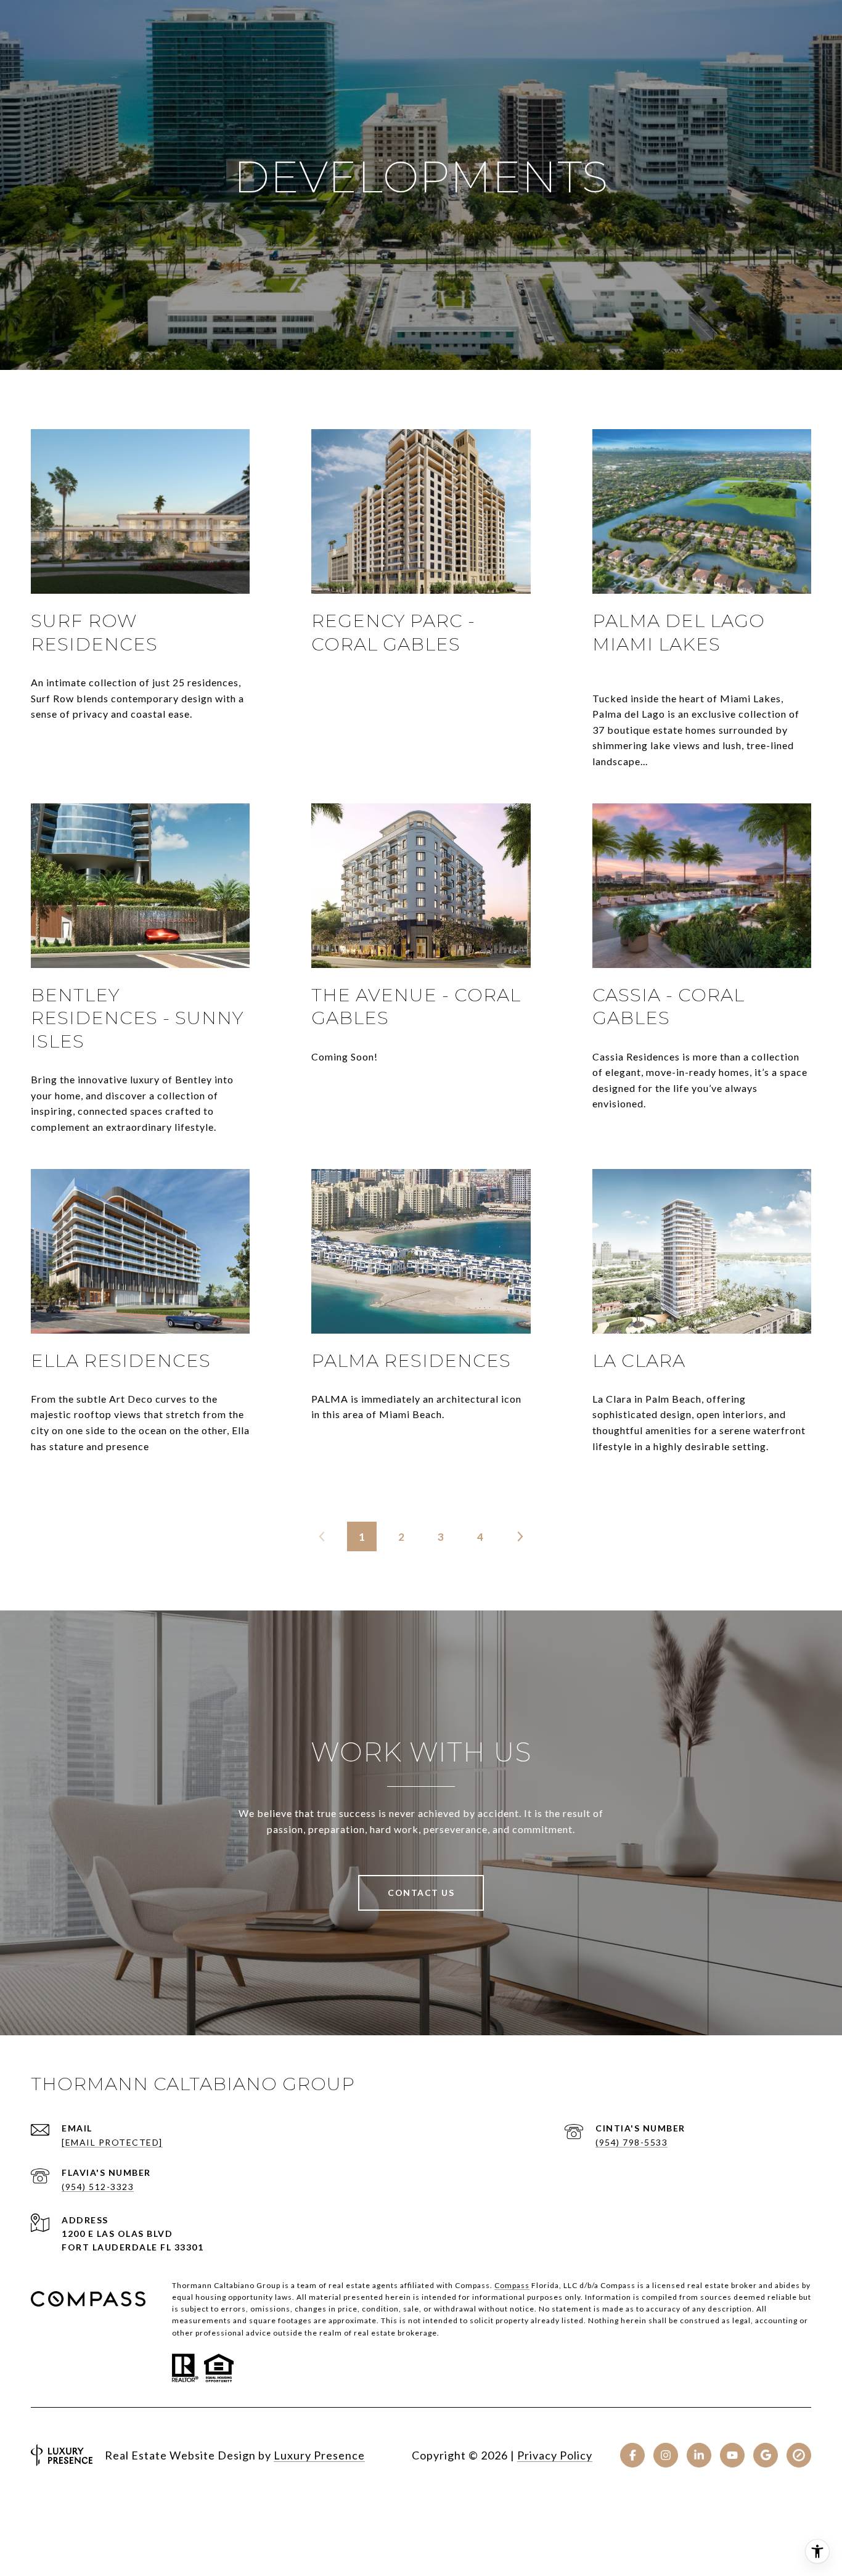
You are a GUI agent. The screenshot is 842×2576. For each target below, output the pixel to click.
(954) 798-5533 (631, 2142)
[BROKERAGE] (799, 2455)
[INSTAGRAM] (666, 2455)
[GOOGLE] (766, 2455)
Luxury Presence (319, 2455)
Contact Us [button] (421, 1893)
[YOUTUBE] (732, 2455)
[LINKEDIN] (699, 2455)
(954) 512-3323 (98, 2187)
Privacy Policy (555, 2455)
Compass (512, 2285)
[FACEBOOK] (632, 2455)
